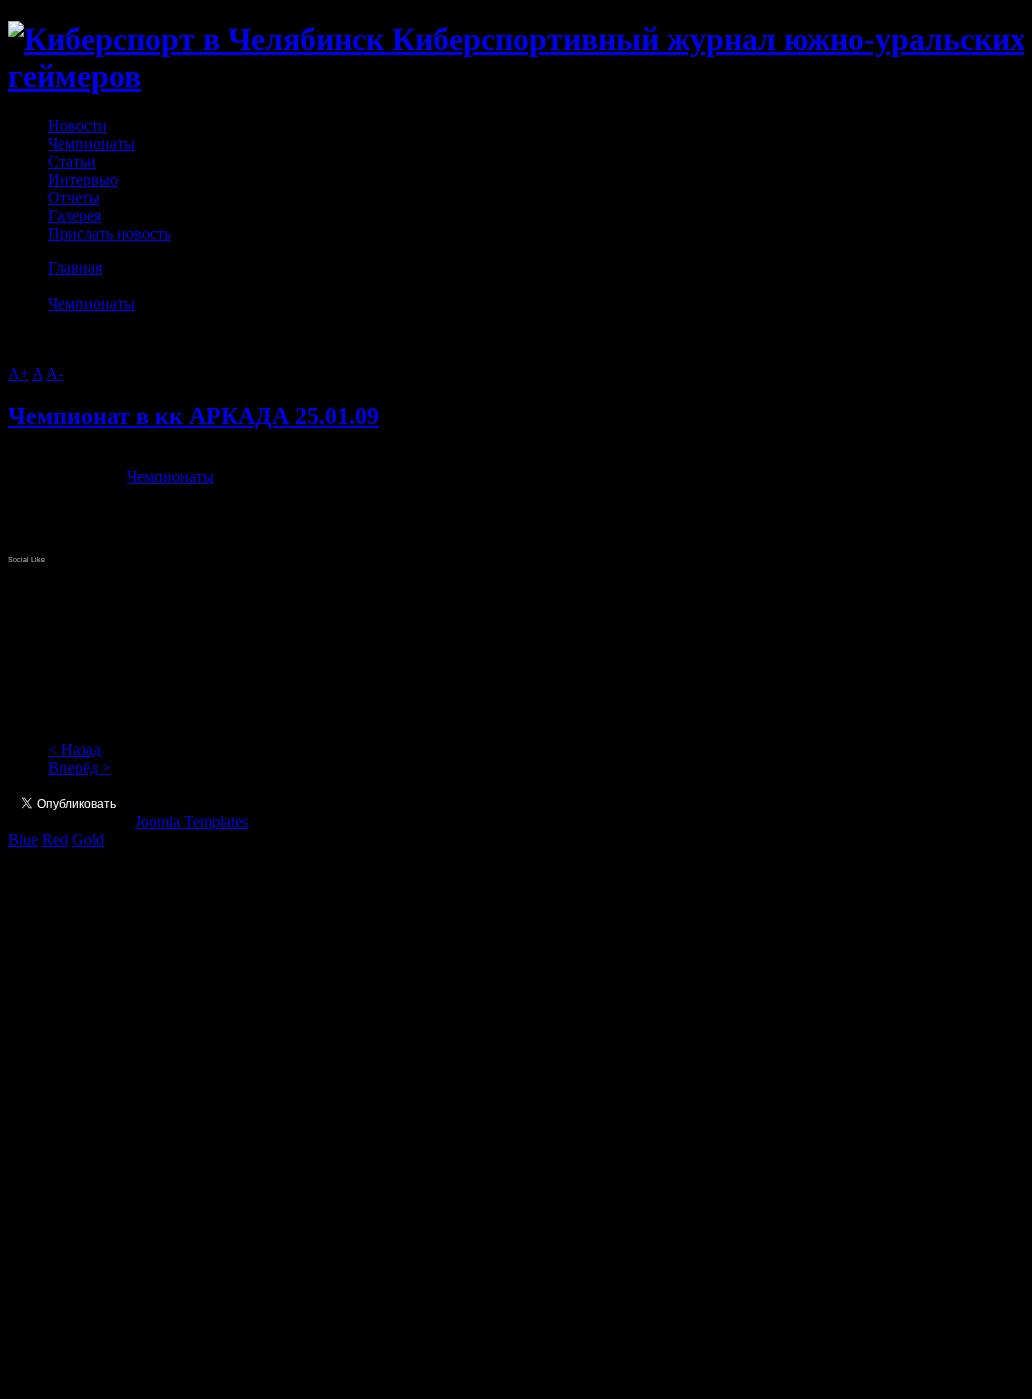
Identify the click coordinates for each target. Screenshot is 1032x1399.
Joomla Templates (191, 821)
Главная (75, 267)
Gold (88, 839)
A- (54, 373)
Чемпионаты (91, 303)
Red (55, 839)
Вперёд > (79, 767)
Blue (23, 839)
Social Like (26, 559)
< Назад (74, 749)
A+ (18, 373)
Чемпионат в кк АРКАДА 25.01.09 (193, 416)
